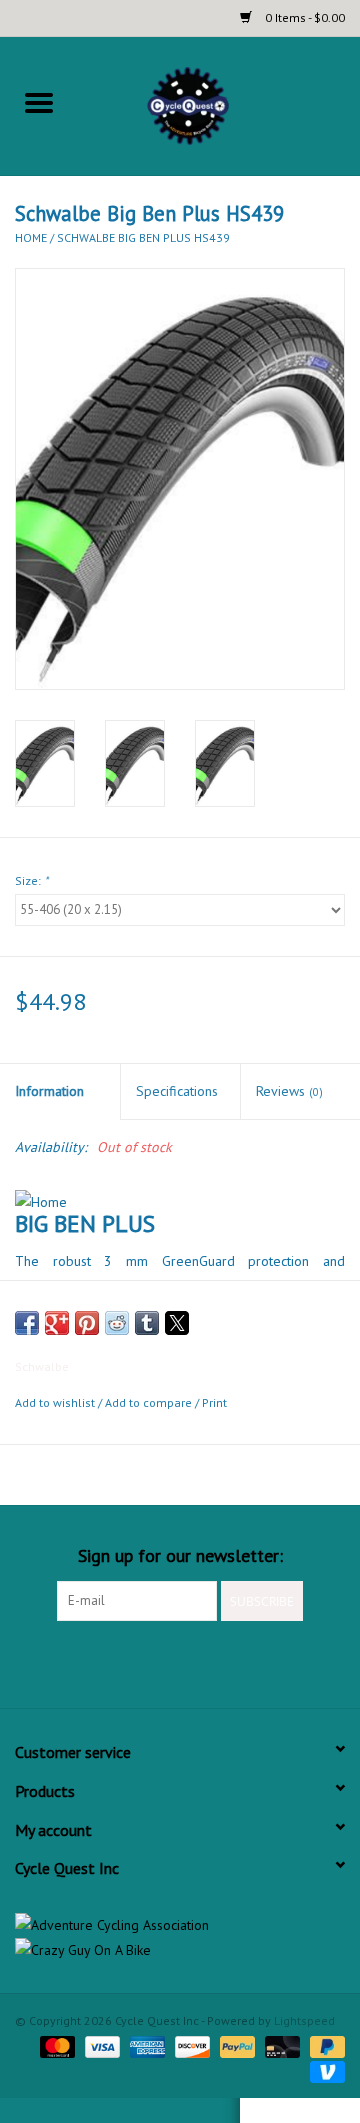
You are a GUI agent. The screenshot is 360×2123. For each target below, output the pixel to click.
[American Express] (145, 2045)
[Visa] (100, 2045)
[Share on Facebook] (27, 1323)
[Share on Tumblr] (147, 1323)
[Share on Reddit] (117, 1323)
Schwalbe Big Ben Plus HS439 (143, 237)
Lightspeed (304, 2020)
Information (49, 1091)
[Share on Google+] (57, 1323)
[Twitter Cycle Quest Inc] (180, 1662)
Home (31, 237)
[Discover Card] (190, 2045)
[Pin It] (87, 1323)
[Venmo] (324, 2070)
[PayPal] (235, 2045)
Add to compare (150, 1402)
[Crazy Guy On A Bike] (180, 1950)
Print (214, 1402)
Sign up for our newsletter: (180, 1555)
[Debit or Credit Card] (280, 2045)
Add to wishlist (56, 1402)
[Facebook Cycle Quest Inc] (144, 1662)
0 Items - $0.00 (303, 17)
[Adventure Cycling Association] (180, 1925)
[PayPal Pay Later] (324, 2045)
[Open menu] (39, 102)
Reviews (289, 1091)
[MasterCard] (55, 2045)
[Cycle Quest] (219, 104)
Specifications (177, 1091)
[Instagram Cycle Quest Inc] (216, 1662)
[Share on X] (177, 1323)
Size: (31, 880)
